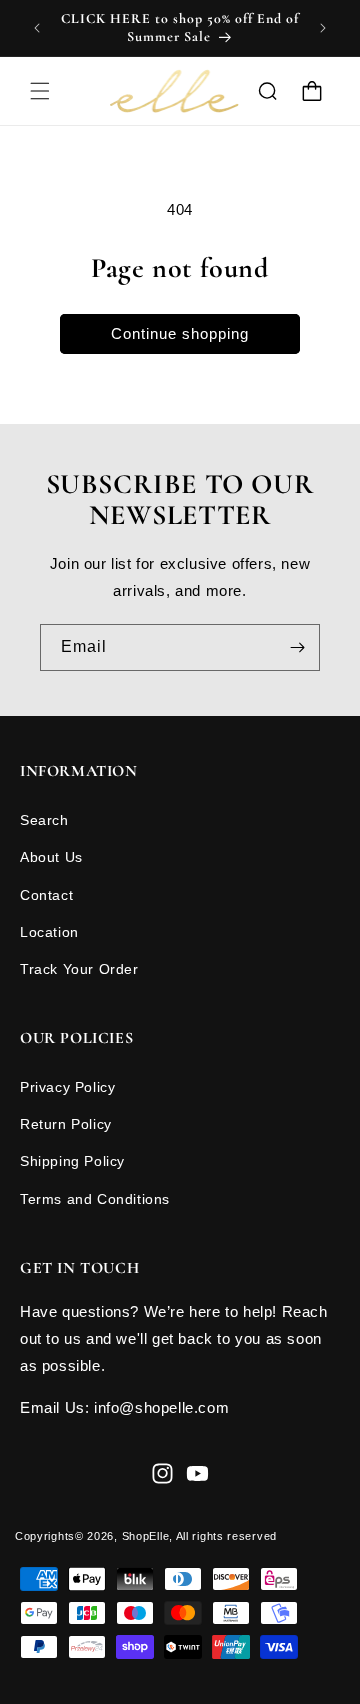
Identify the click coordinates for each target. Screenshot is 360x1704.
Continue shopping (180, 333)
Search (44, 820)
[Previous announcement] (37, 28)
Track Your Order (79, 969)
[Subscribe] (297, 647)
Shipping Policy (72, 1161)
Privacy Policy (67, 1087)
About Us (51, 857)
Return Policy (66, 1124)
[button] (40, 91)
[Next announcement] (323, 28)
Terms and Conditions (95, 1199)
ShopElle (146, 1536)
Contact (46, 895)
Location (49, 932)
